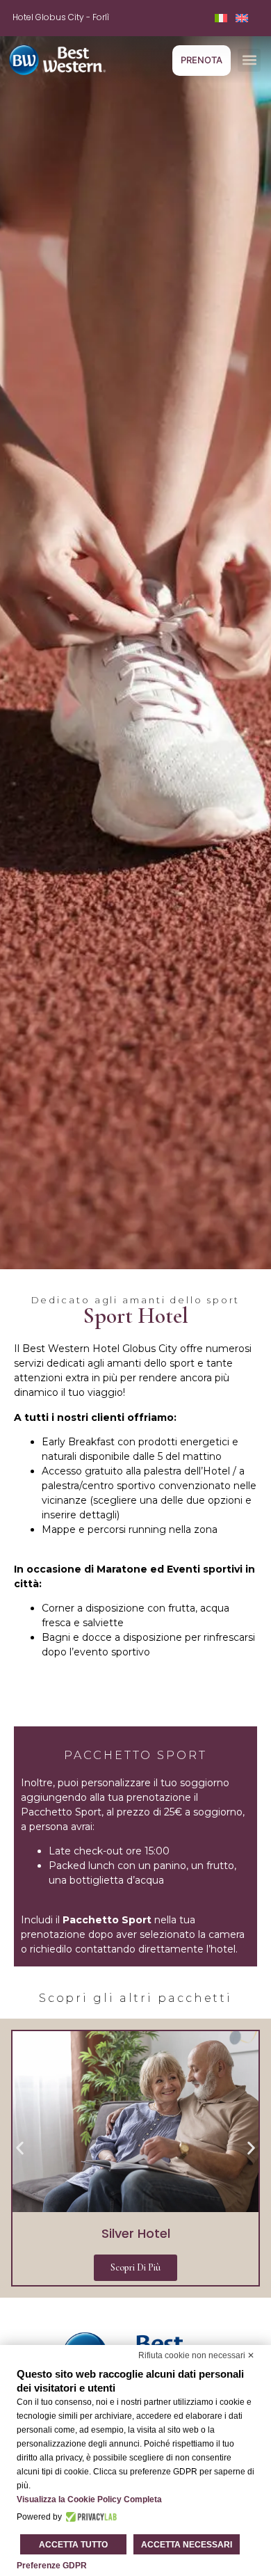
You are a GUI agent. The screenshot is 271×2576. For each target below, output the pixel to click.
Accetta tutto (73, 2545)
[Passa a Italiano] (221, 18)
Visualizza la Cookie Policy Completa (89, 2499)
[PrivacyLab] (89, 2517)
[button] (249, 60)
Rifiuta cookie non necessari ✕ (196, 2355)
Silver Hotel (136, 2233)
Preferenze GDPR (52, 2566)
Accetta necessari (187, 2545)
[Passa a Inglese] (242, 18)
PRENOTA (202, 60)
